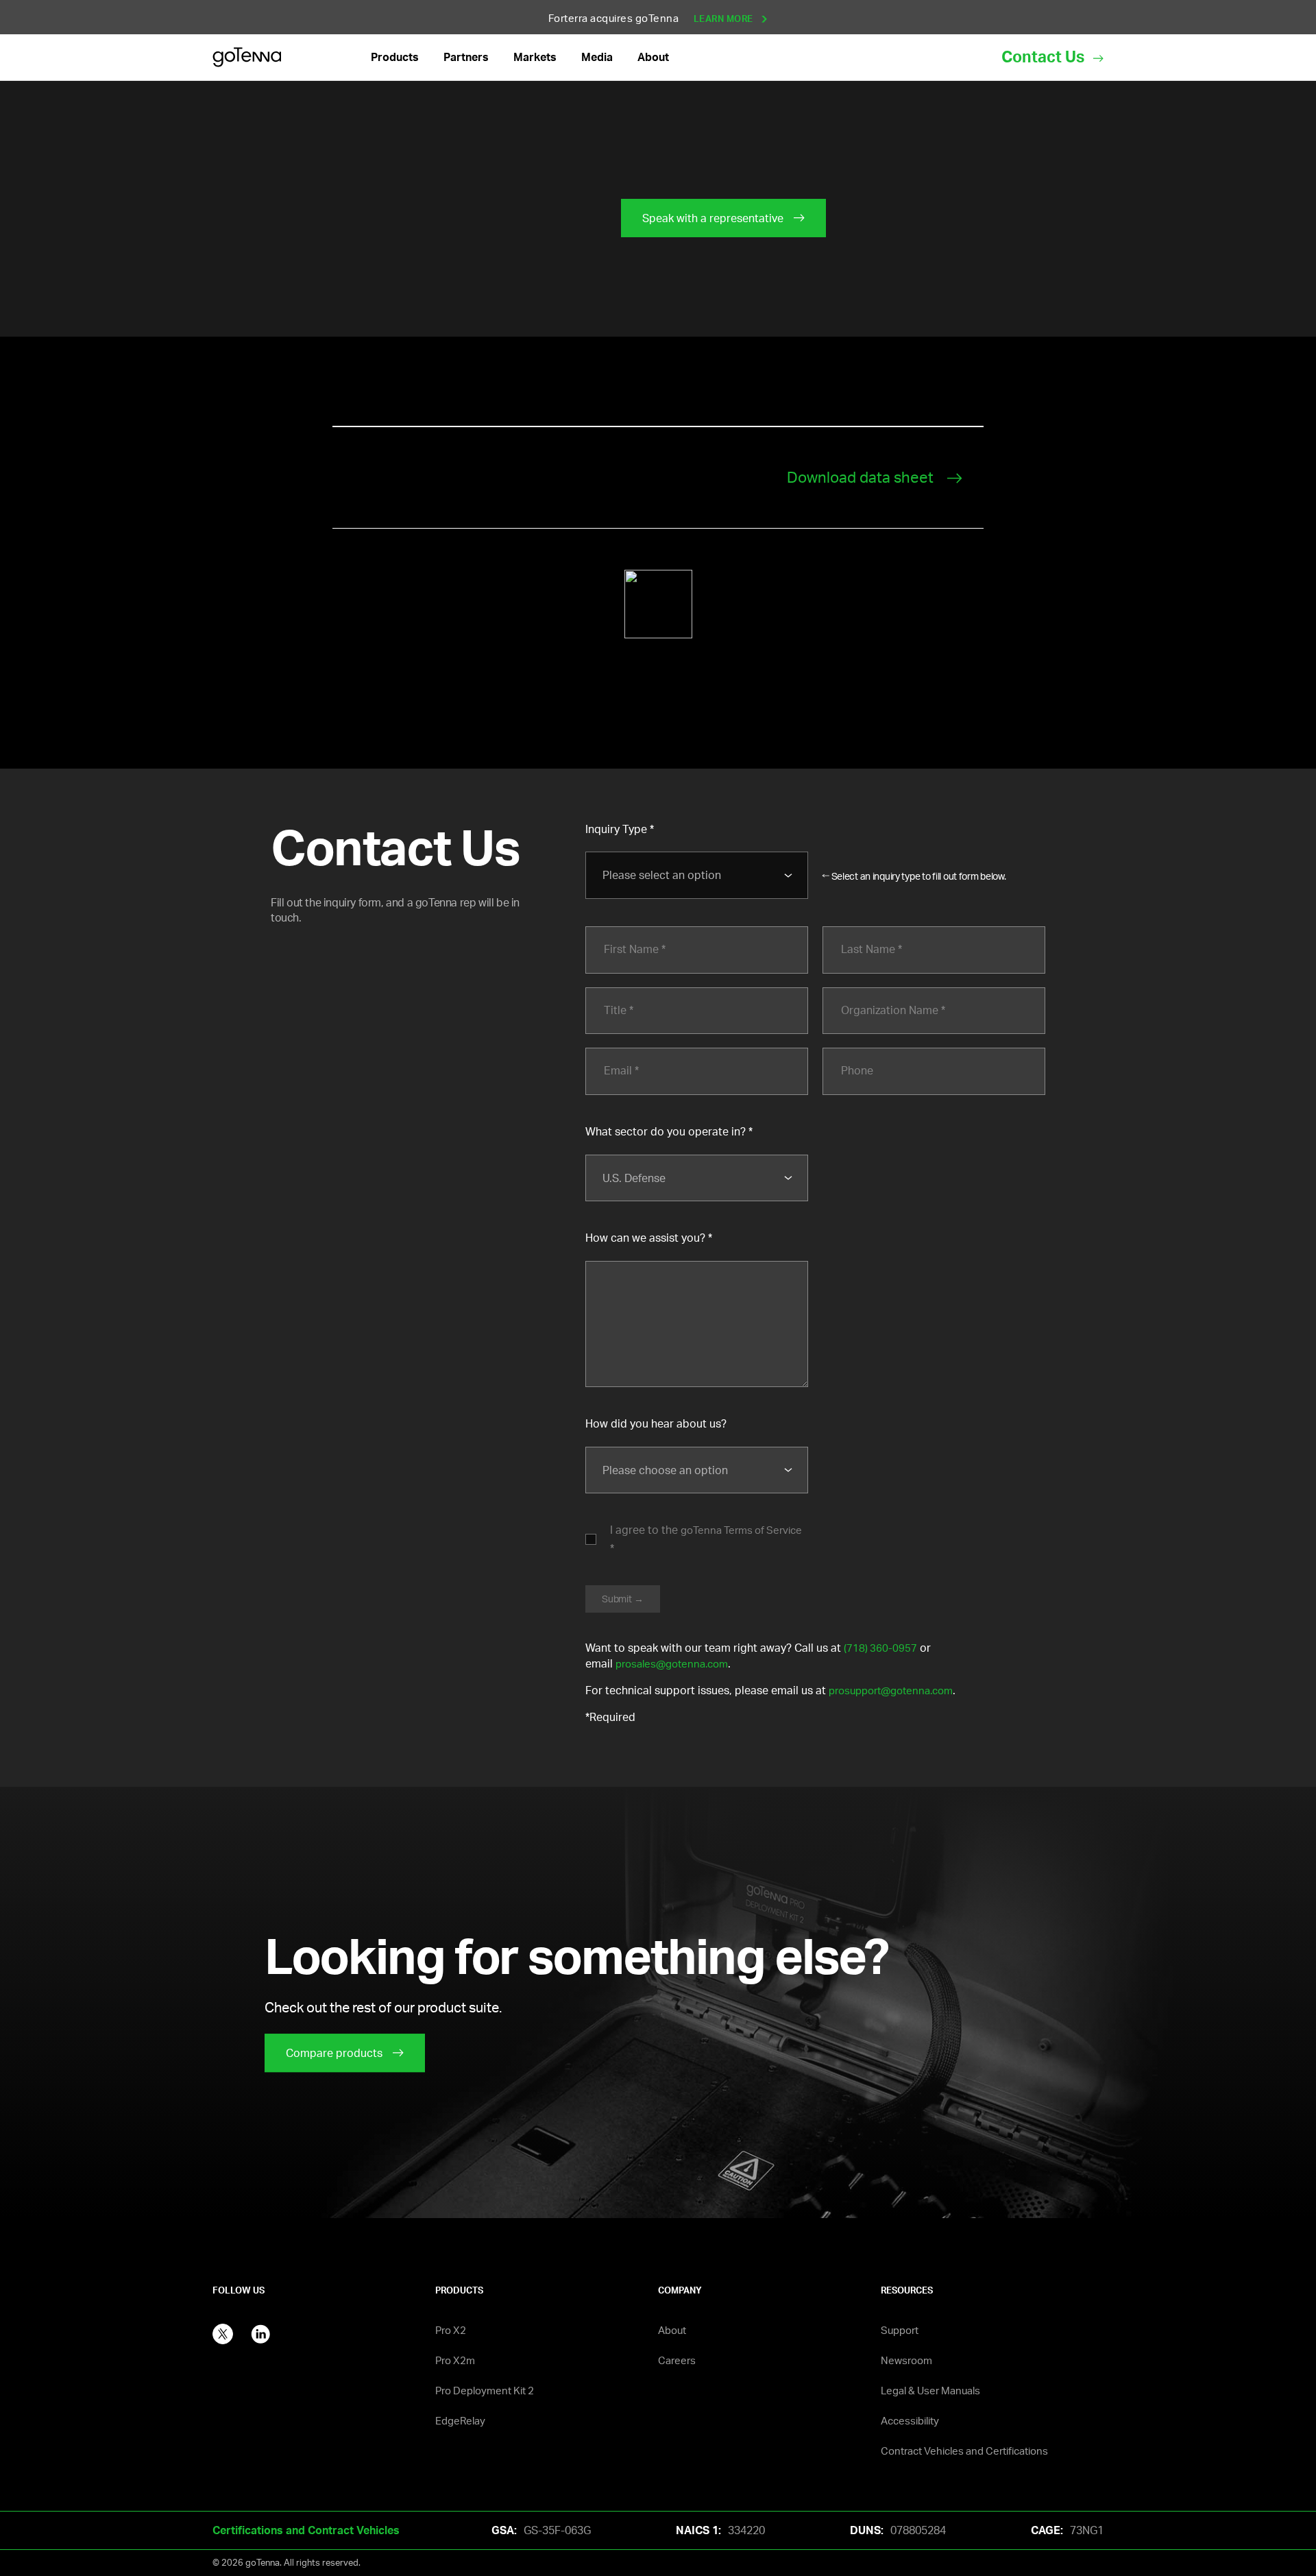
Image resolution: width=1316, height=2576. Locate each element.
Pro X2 (451, 2330)
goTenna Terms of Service (741, 1530)
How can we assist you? (645, 1238)
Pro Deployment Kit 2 (485, 2391)
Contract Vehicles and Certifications (964, 2451)
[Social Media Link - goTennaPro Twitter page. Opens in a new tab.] (223, 2332)
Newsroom (906, 2360)
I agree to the (706, 1530)
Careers (677, 2360)
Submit (617, 1599)
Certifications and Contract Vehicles (306, 2530)
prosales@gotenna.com (672, 1664)
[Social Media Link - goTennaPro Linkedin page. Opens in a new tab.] (260, 2332)
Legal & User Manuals (930, 2391)
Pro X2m (455, 2360)
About (672, 2330)
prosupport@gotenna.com (891, 1690)
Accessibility (910, 2421)
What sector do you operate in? (666, 1131)
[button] (395, 57)
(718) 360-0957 (880, 1648)
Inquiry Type (616, 829)
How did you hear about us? (656, 1423)
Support (900, 2330)
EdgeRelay (460, 2421)
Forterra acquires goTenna (652, 18)
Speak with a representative (713, 218)
